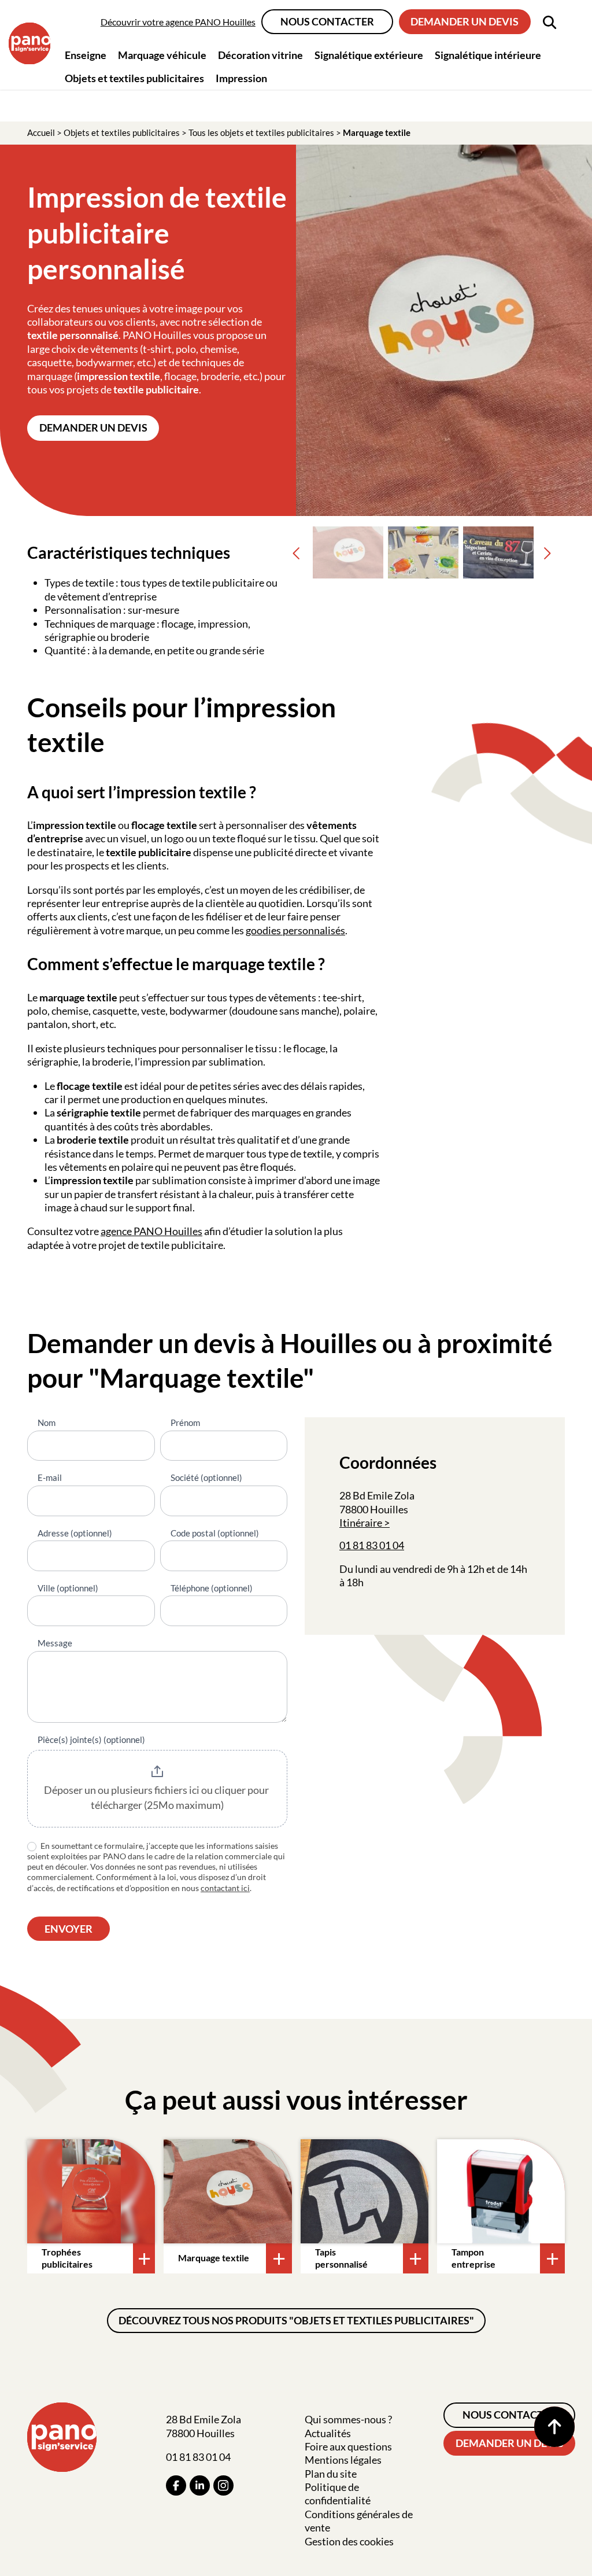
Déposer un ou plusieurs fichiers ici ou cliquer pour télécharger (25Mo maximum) (157, 1797)
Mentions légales (343, 2460)
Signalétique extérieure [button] (369, 55)
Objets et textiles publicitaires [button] (134, 78)
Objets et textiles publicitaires (122, 132)
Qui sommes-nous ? (348, 2419)
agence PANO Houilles (151, 1231)
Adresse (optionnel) (75, 1533)
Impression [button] (241, 78)
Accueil (41, 132)
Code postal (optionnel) (215, 1533)
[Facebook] (176, 2485)
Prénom (185, 1422)
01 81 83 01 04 (372, 1545)
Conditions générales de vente (359, 2521)
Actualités (328, 2433)
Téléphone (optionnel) (212, 1588)
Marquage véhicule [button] (162, 55)
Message (55, 1643)
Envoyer (69, 1929)
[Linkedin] (200, 2485)
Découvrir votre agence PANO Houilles (178, 22)
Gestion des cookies (349, 2541)
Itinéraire (361, 1523)
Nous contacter (327, 21)
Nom (47, 1422)
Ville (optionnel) (68, 1588)
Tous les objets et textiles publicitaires (261, 132)
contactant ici (225, 1888)
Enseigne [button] (86, 55)
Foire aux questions (348, 2446)
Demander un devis (465, 21)
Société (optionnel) (206, 1477)
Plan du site (331, 2474)
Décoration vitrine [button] (260, 55)
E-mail (50, 1477)
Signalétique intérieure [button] (488, 55)
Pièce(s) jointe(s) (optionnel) (91, 1740)
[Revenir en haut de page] (554, 2427)
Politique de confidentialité (338, 2494)
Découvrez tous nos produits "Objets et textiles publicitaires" (296, 2320)
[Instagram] (223, 2485)
